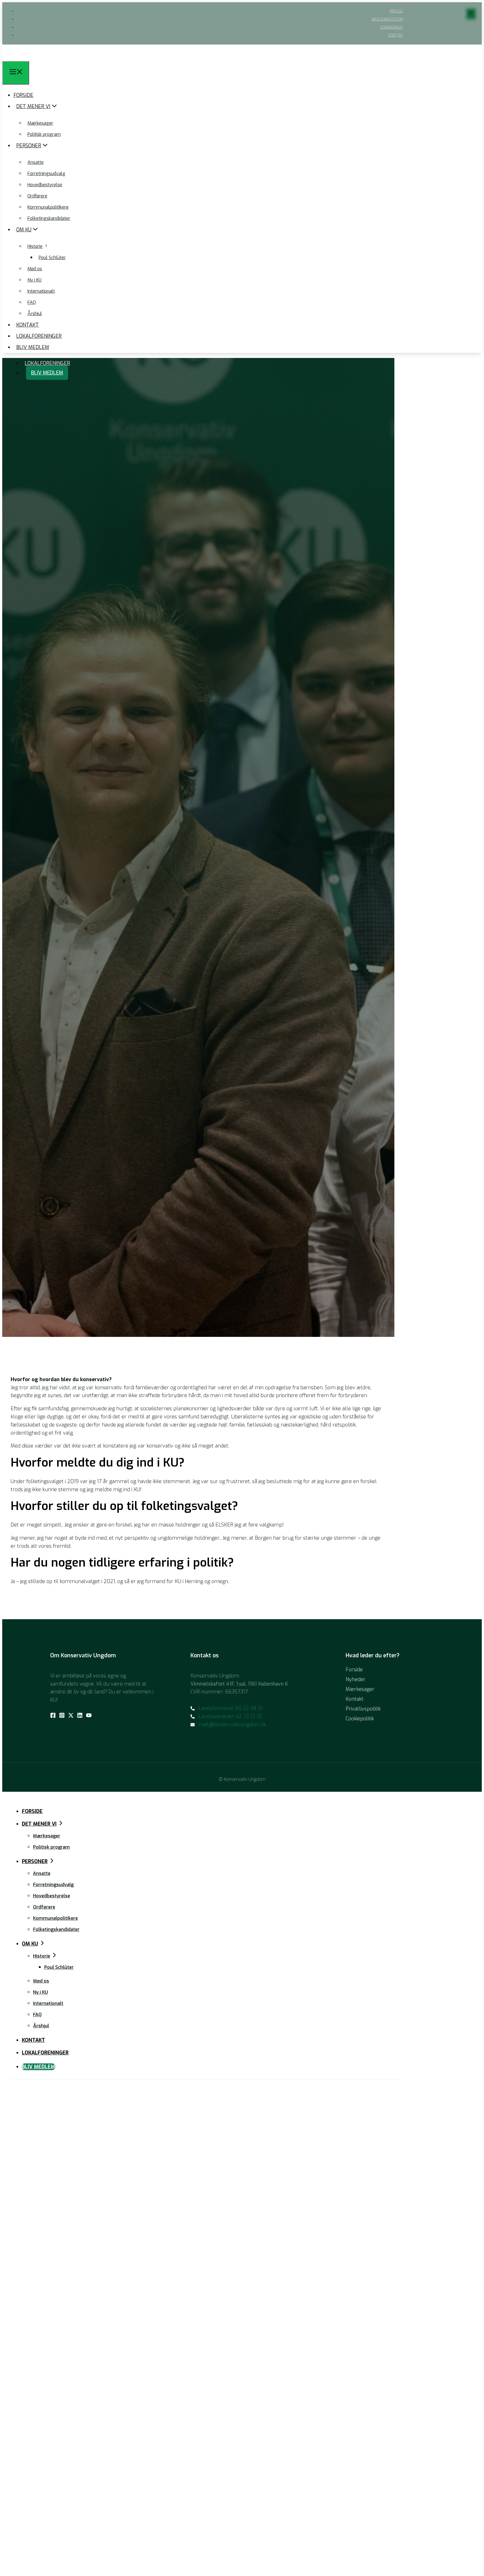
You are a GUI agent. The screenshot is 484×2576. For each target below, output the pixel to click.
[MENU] (16, 73)
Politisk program (44, 134)
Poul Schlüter (52, 258)
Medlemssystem (387, 19)
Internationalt (41, 291)
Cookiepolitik (360, 1719)
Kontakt (28, 325)
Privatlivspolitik (363, 1709)
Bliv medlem (47, 373)
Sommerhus (391, 27)
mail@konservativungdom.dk (232, 1725)
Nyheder (356, 1679)
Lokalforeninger (47, 363)
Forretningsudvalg (46, 174)
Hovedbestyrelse (45, 185)
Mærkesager (40, 123)
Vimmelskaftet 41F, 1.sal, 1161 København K (239, 1684)
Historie (35, 246)
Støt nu (395, 35)
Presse (396, 11)
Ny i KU (34, 280)
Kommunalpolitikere (48, 207)
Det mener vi (33, 106)
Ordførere (37, 196)
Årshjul (35, 314)
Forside (23, 95)
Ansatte (36, 162)
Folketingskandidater (49, 218)
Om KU (24, 230)
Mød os (35, 269)
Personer (29, 146)
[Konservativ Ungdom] (13, 57)
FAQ (32, 302)
